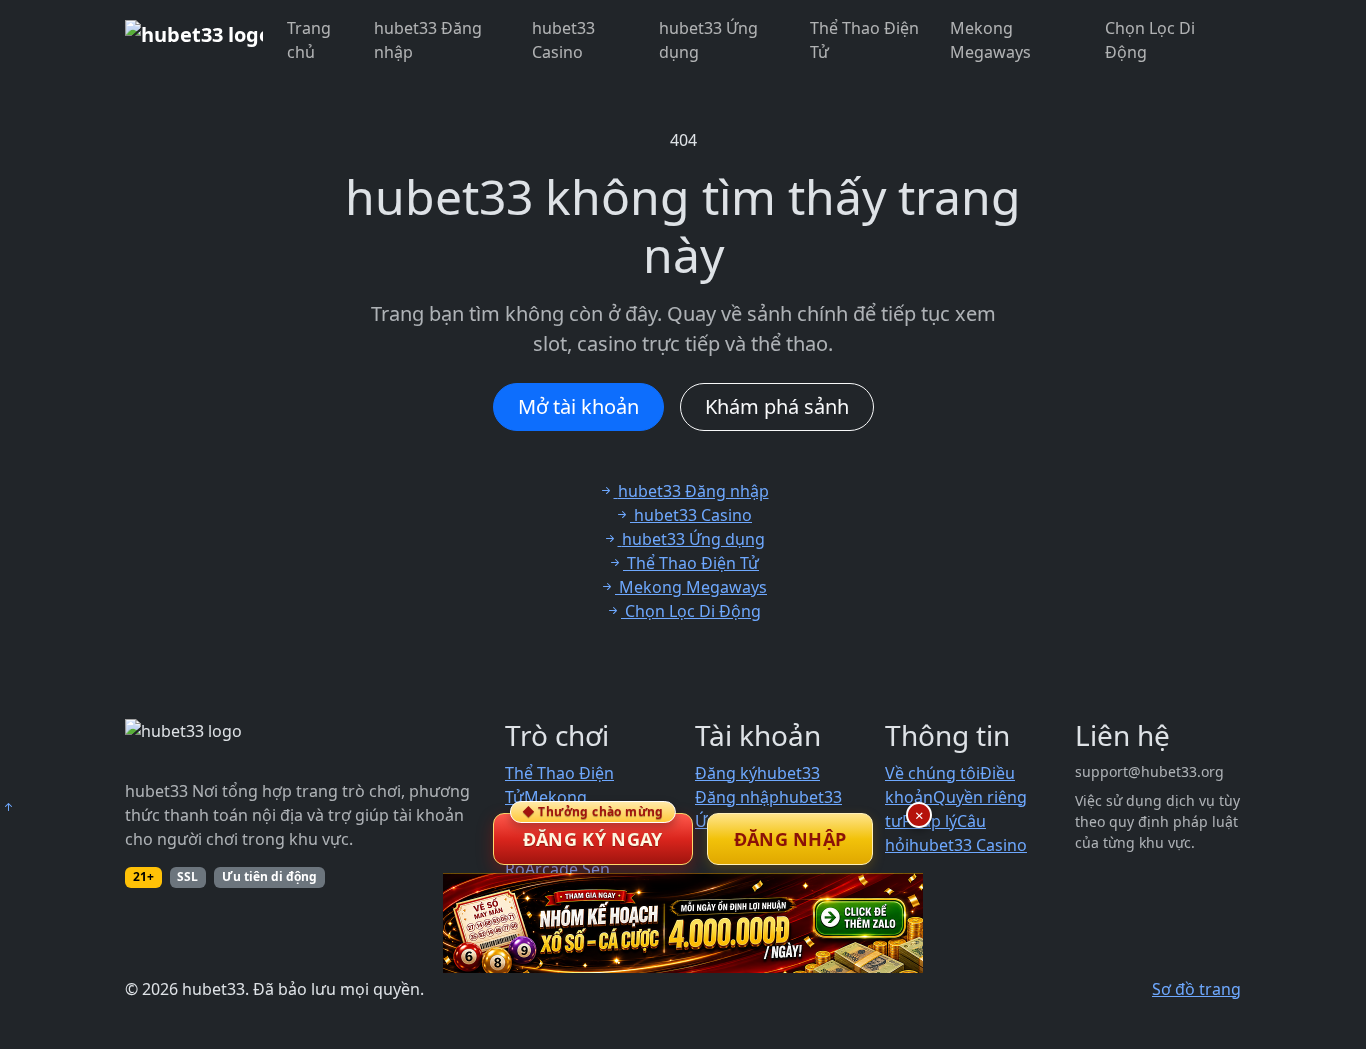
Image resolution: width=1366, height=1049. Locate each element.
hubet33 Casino (563, 40)
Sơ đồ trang (1196, 989)
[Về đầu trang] (8, 807)
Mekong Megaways (990, 40)
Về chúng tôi (932, 773)
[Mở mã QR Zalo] (683, 923)
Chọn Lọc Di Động (1150, 40)
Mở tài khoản (578, 406)
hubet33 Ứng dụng (708, 40)
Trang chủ (309, 40)
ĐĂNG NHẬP (790, 839)
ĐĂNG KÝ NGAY (593, 832)
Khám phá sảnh (777, 406)
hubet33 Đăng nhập (428, 40)
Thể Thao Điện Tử (864, 40)
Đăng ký (726, 773)
